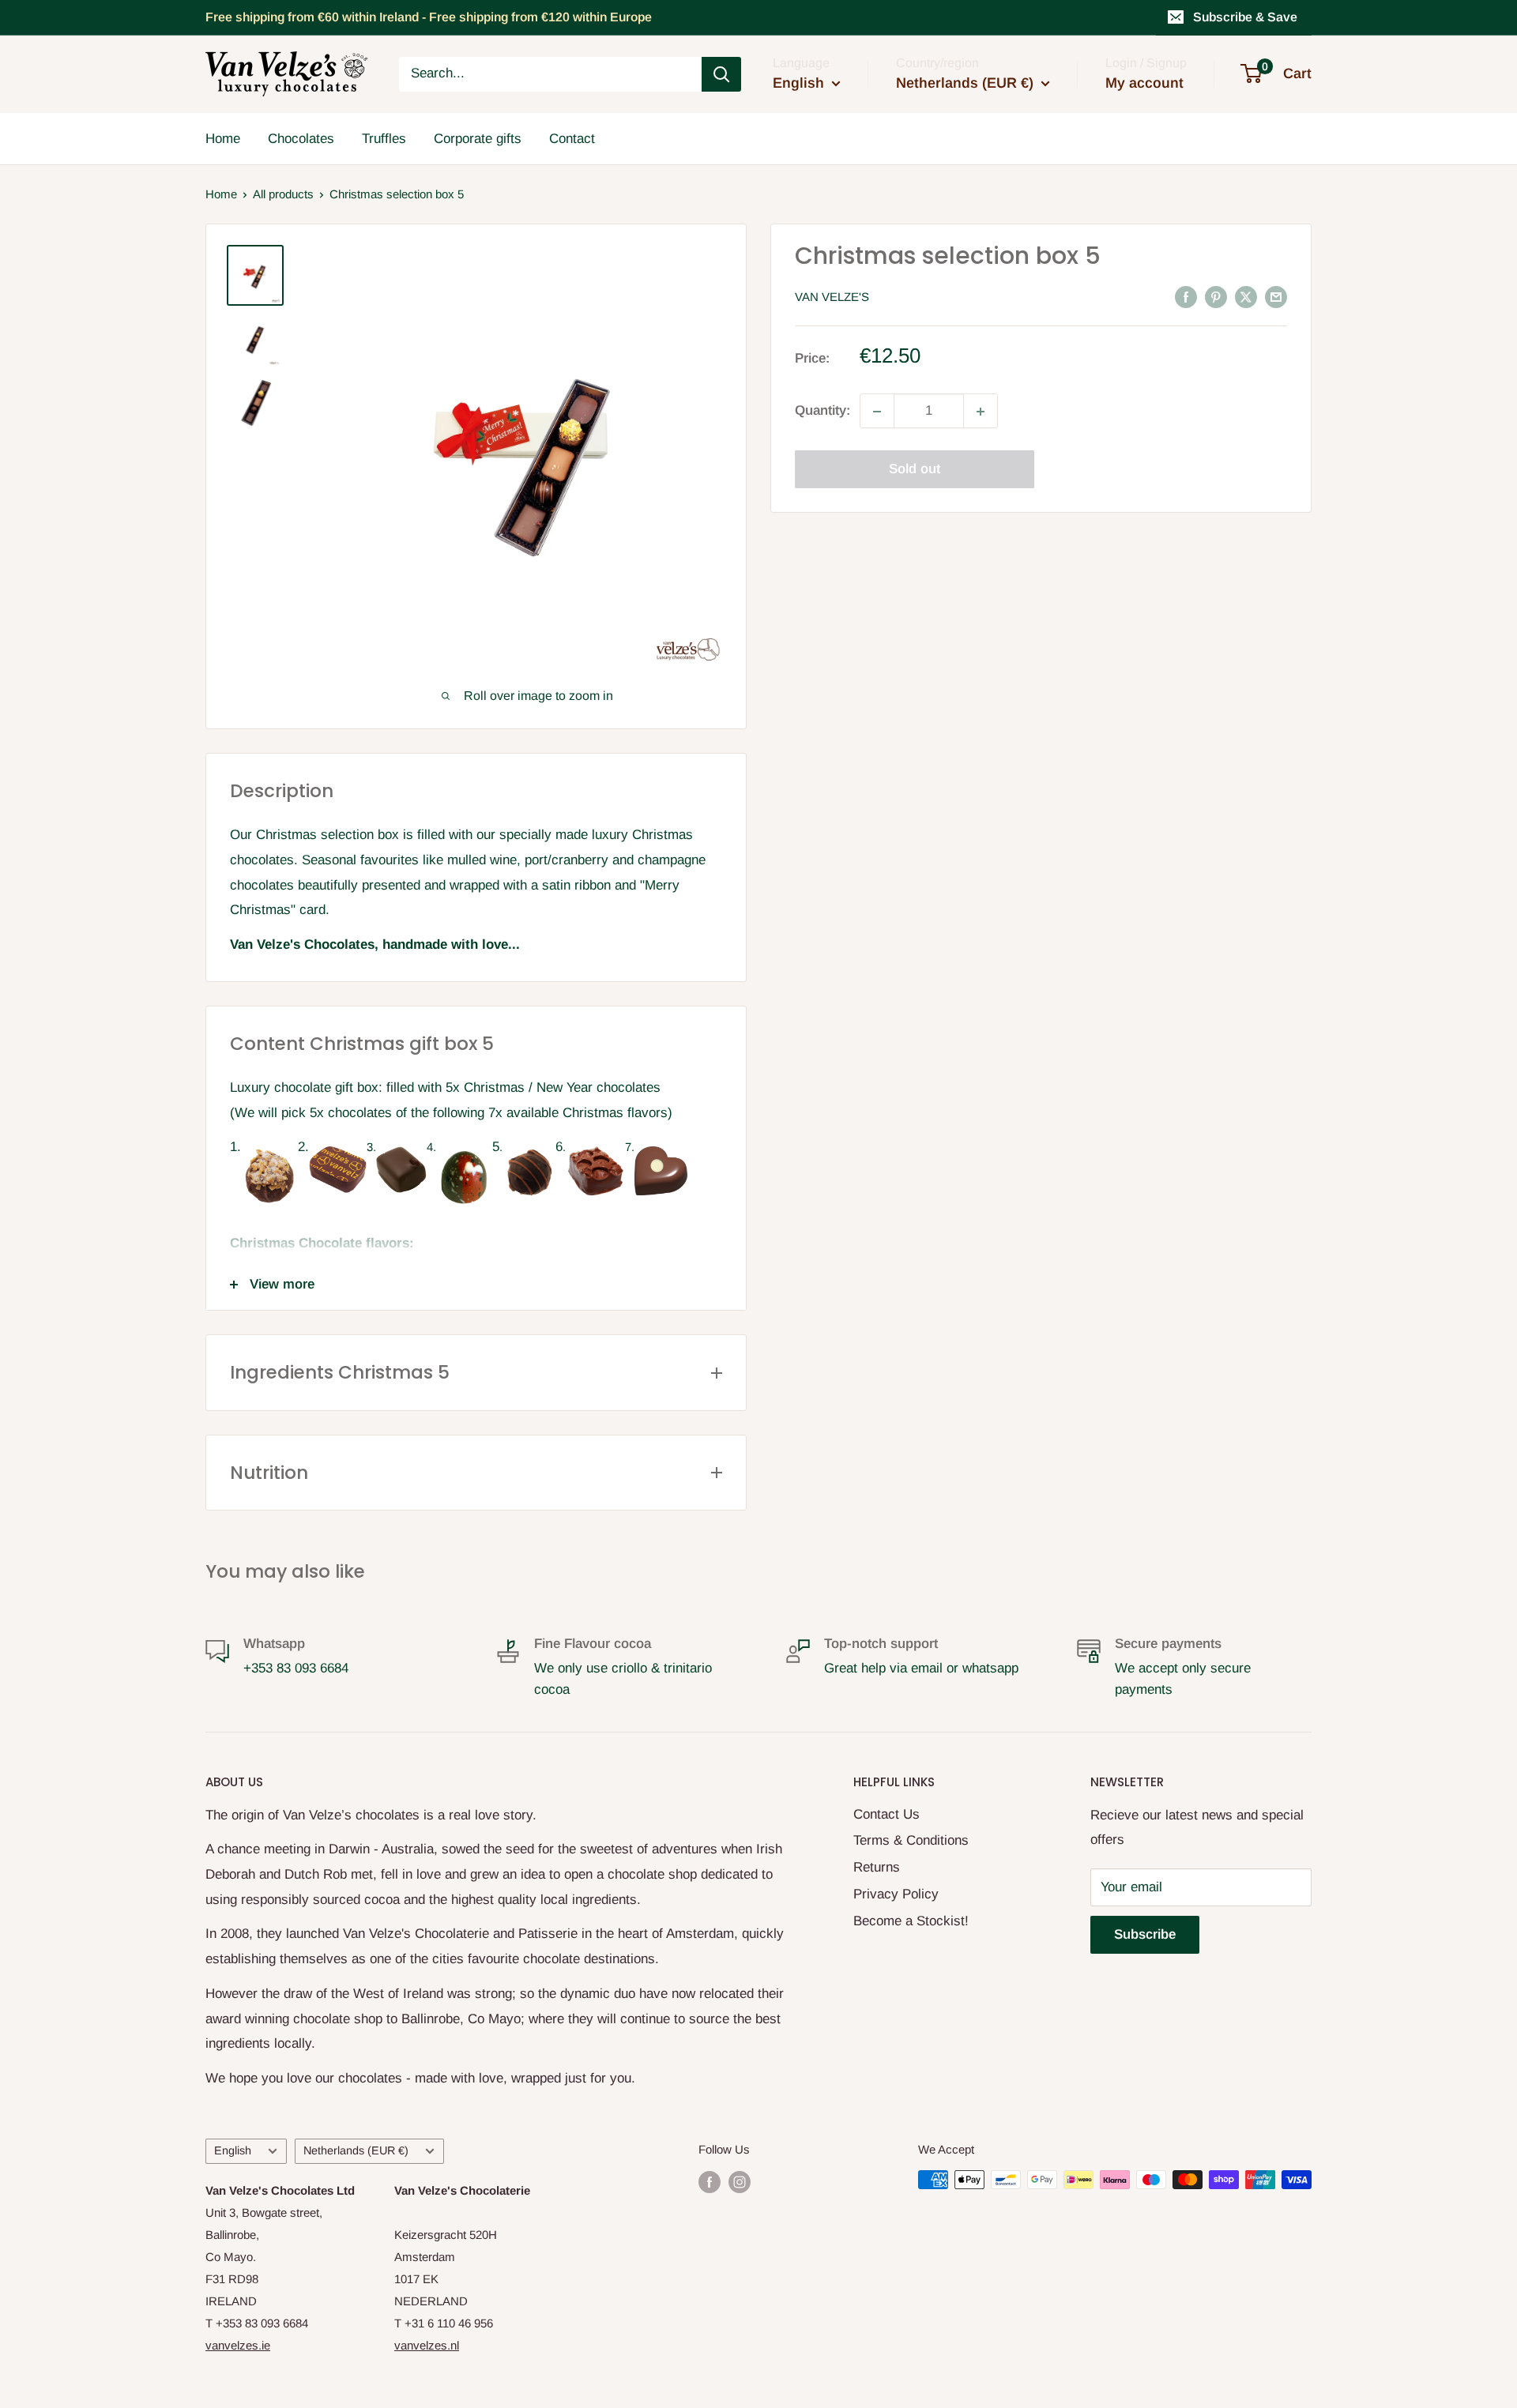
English (233, 2150)
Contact (572, 138)
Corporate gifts (478, 138)
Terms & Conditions (911, 1840)
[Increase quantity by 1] (981, 412)
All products (283, 194)
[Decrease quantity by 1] (877, 412)
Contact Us (886, 1814)
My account (1144, 83)
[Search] (721, 74)
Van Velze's (832, 297)
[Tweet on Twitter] (1246, 296)
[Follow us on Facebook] (710, 2182)
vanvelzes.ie (238, 2345)
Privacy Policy (896, 1894)
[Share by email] (1276, 296)
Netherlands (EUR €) (356, 2150)
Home (223, 138)
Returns (877, 1867)
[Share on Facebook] (1186, 296)
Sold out (915, 470)
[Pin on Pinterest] (1216, 296)
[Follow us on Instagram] (740, 2182)
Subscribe (1145, 1934)
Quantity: (822, 411)
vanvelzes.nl (427, 2345)
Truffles (384, 138)
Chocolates (301, 138)
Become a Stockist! (911, 1921)
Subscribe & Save (1245, 17)
